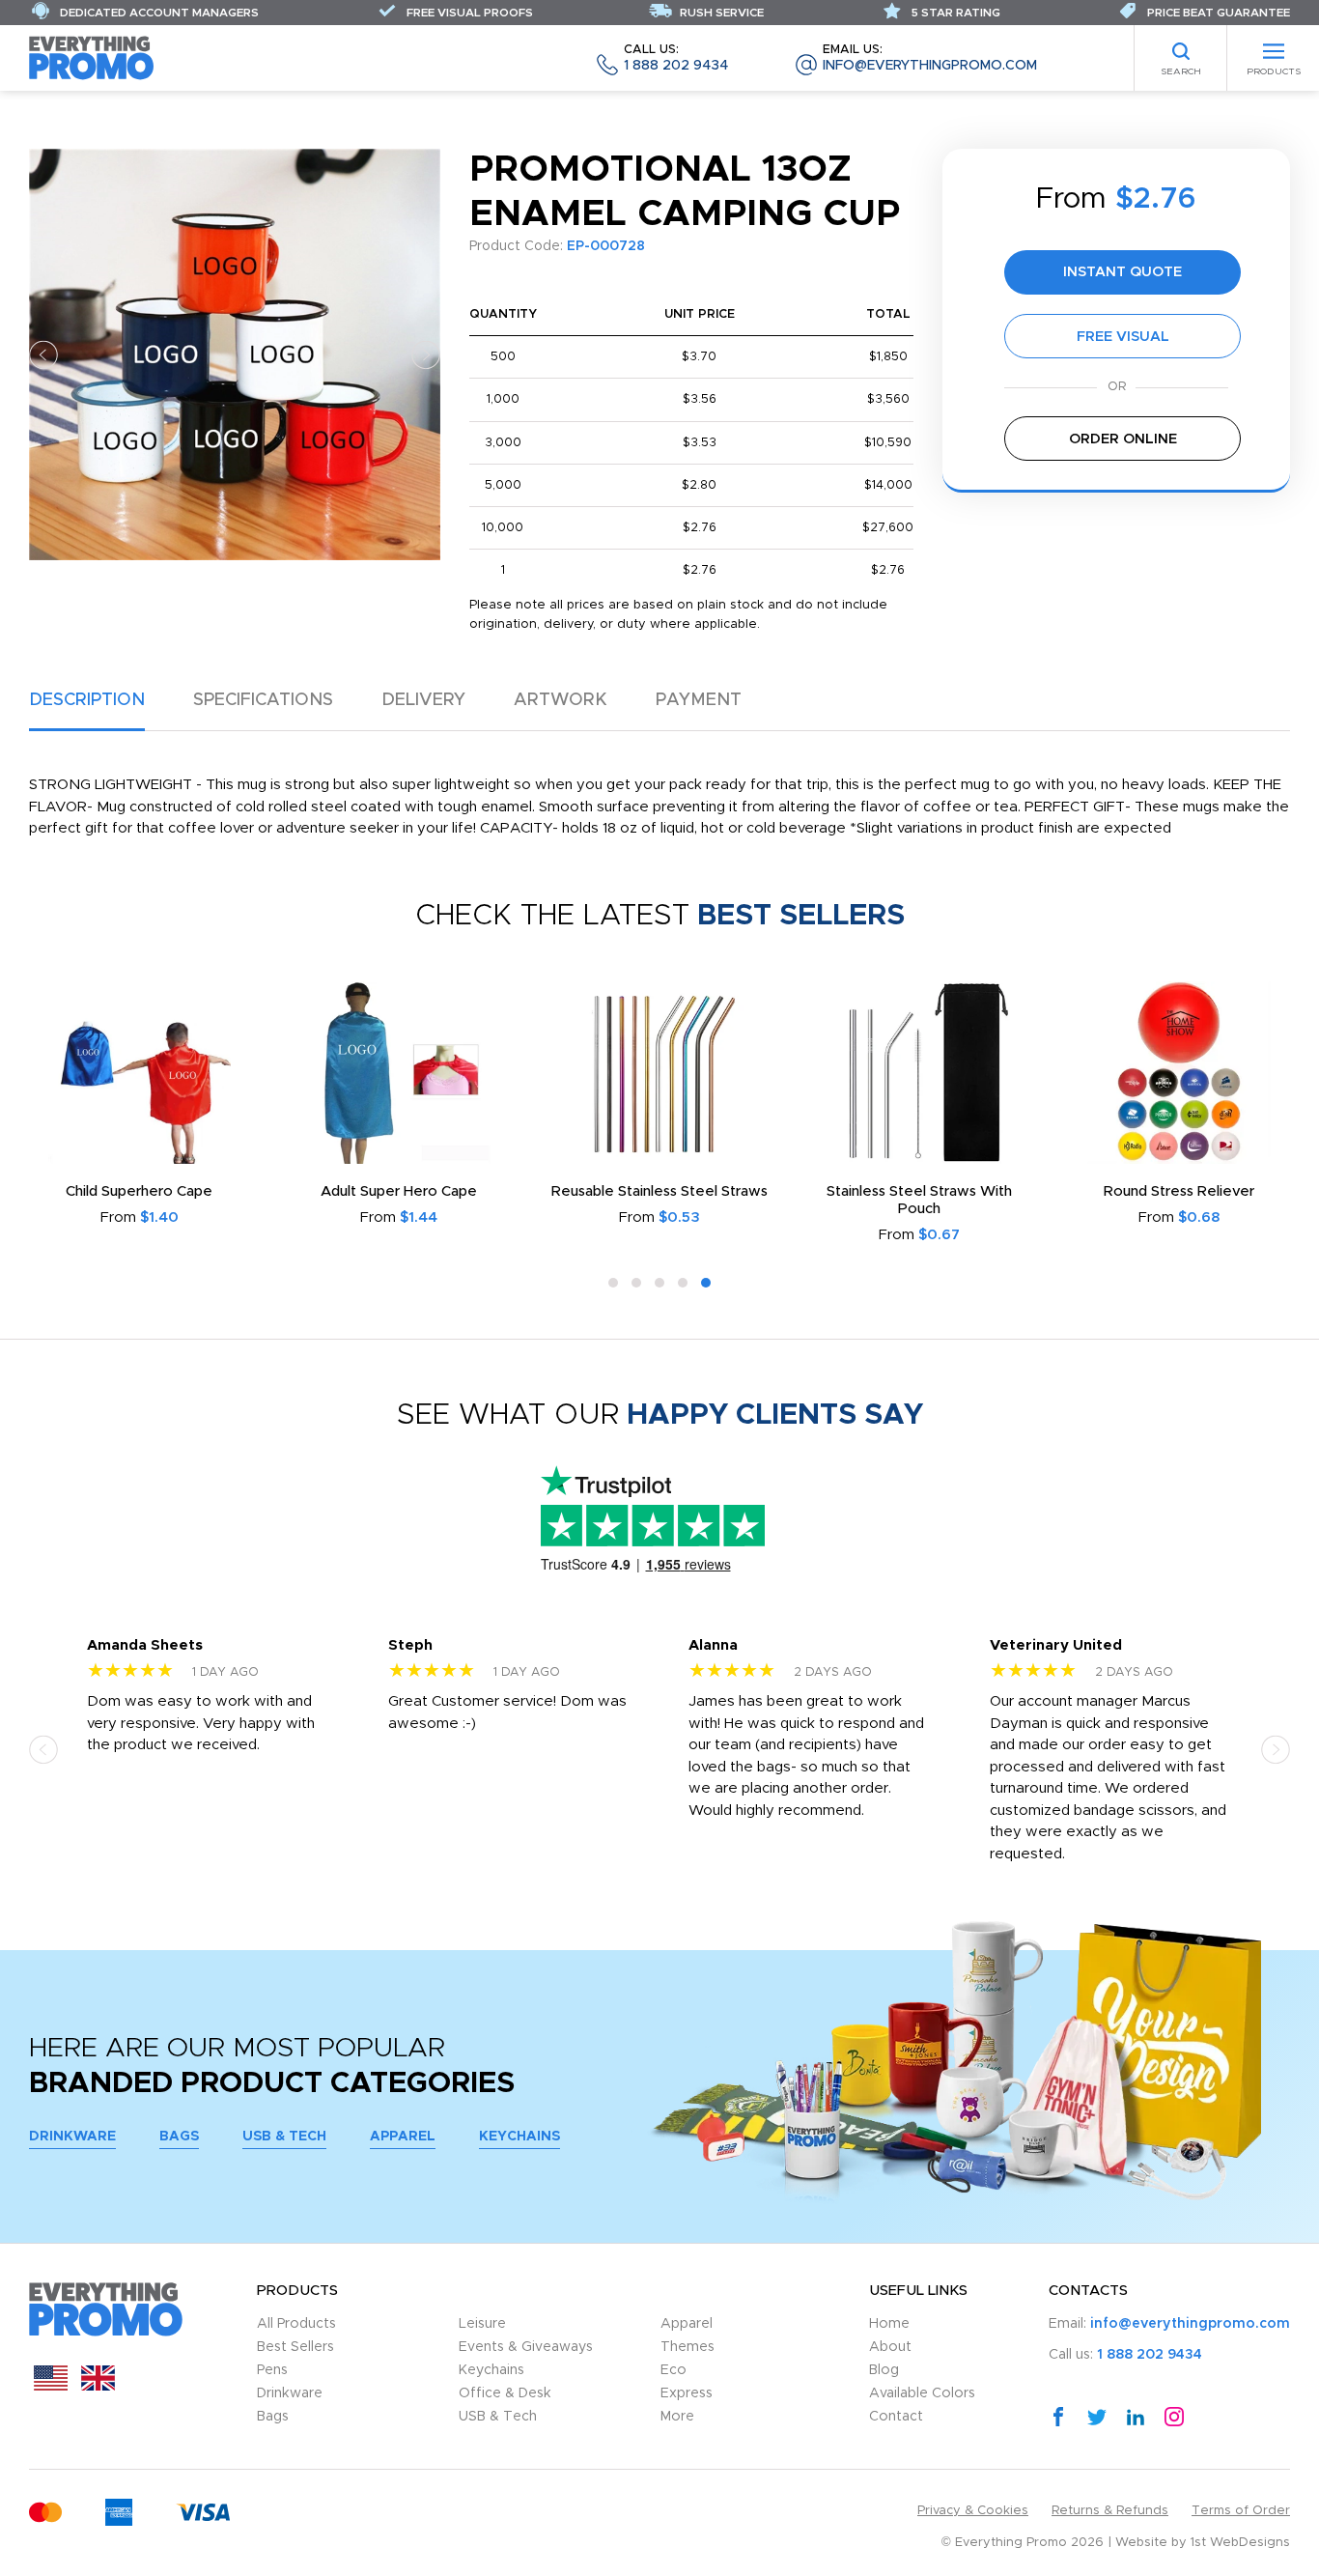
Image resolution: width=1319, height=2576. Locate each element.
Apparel (403, 2137)
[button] (43, 354)
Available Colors (922, 2393)
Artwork (561, 700)
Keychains (519, 2137)
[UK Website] (98, 2386)
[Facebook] (1058, 2416)
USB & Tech (284, 2137)
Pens (272, 2370)
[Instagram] (1174, 2416)
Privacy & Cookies (973, 2511)
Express (687, 2393)
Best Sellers (295, 2347)
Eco (674, 2370)
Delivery (423, 700)
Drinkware (72, 2137)
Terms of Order (1241, 2511)
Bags (179, 2137)
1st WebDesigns (1240, 2543)
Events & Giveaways (526, 2347)
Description (87, 700)
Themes (688, 2347)
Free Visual (1123, 337)
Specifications (263, 700)
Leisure (482, 2324)
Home (889, 2324)
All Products (296, 2324)
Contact (896, 2417)
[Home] (92, 57)
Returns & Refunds (1110, 2511)
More (677, 2417)
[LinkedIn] (1136, 2416)
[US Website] (51, 2386)
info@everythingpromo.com (930, 58)
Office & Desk (505, 2393)
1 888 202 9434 (676, 58)
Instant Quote (1123, 272)
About (890, 2347)
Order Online (1123, 439)
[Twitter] (1097, 2416)
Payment (699, 700)
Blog (884, 2370)
